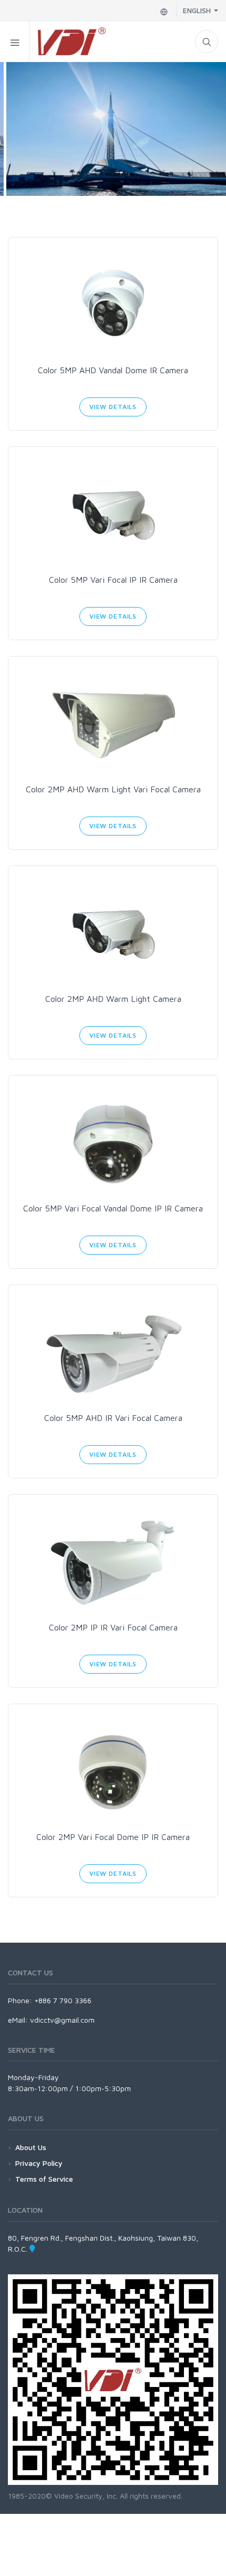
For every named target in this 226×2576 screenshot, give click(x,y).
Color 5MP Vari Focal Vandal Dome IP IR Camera (113, 1208)
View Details (113, 407)
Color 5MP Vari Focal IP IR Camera (113, 580)
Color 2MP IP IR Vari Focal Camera (113, 1627)
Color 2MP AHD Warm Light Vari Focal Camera (113, 789)
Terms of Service (44, 2179)
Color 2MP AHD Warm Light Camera (113, 999)
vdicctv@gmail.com (62, 2020)
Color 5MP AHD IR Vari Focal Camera (113, 1418)
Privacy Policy (39, 2163)
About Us (31, 2147)
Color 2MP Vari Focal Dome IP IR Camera (113, 1837)
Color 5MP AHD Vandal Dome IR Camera (113, 370)
